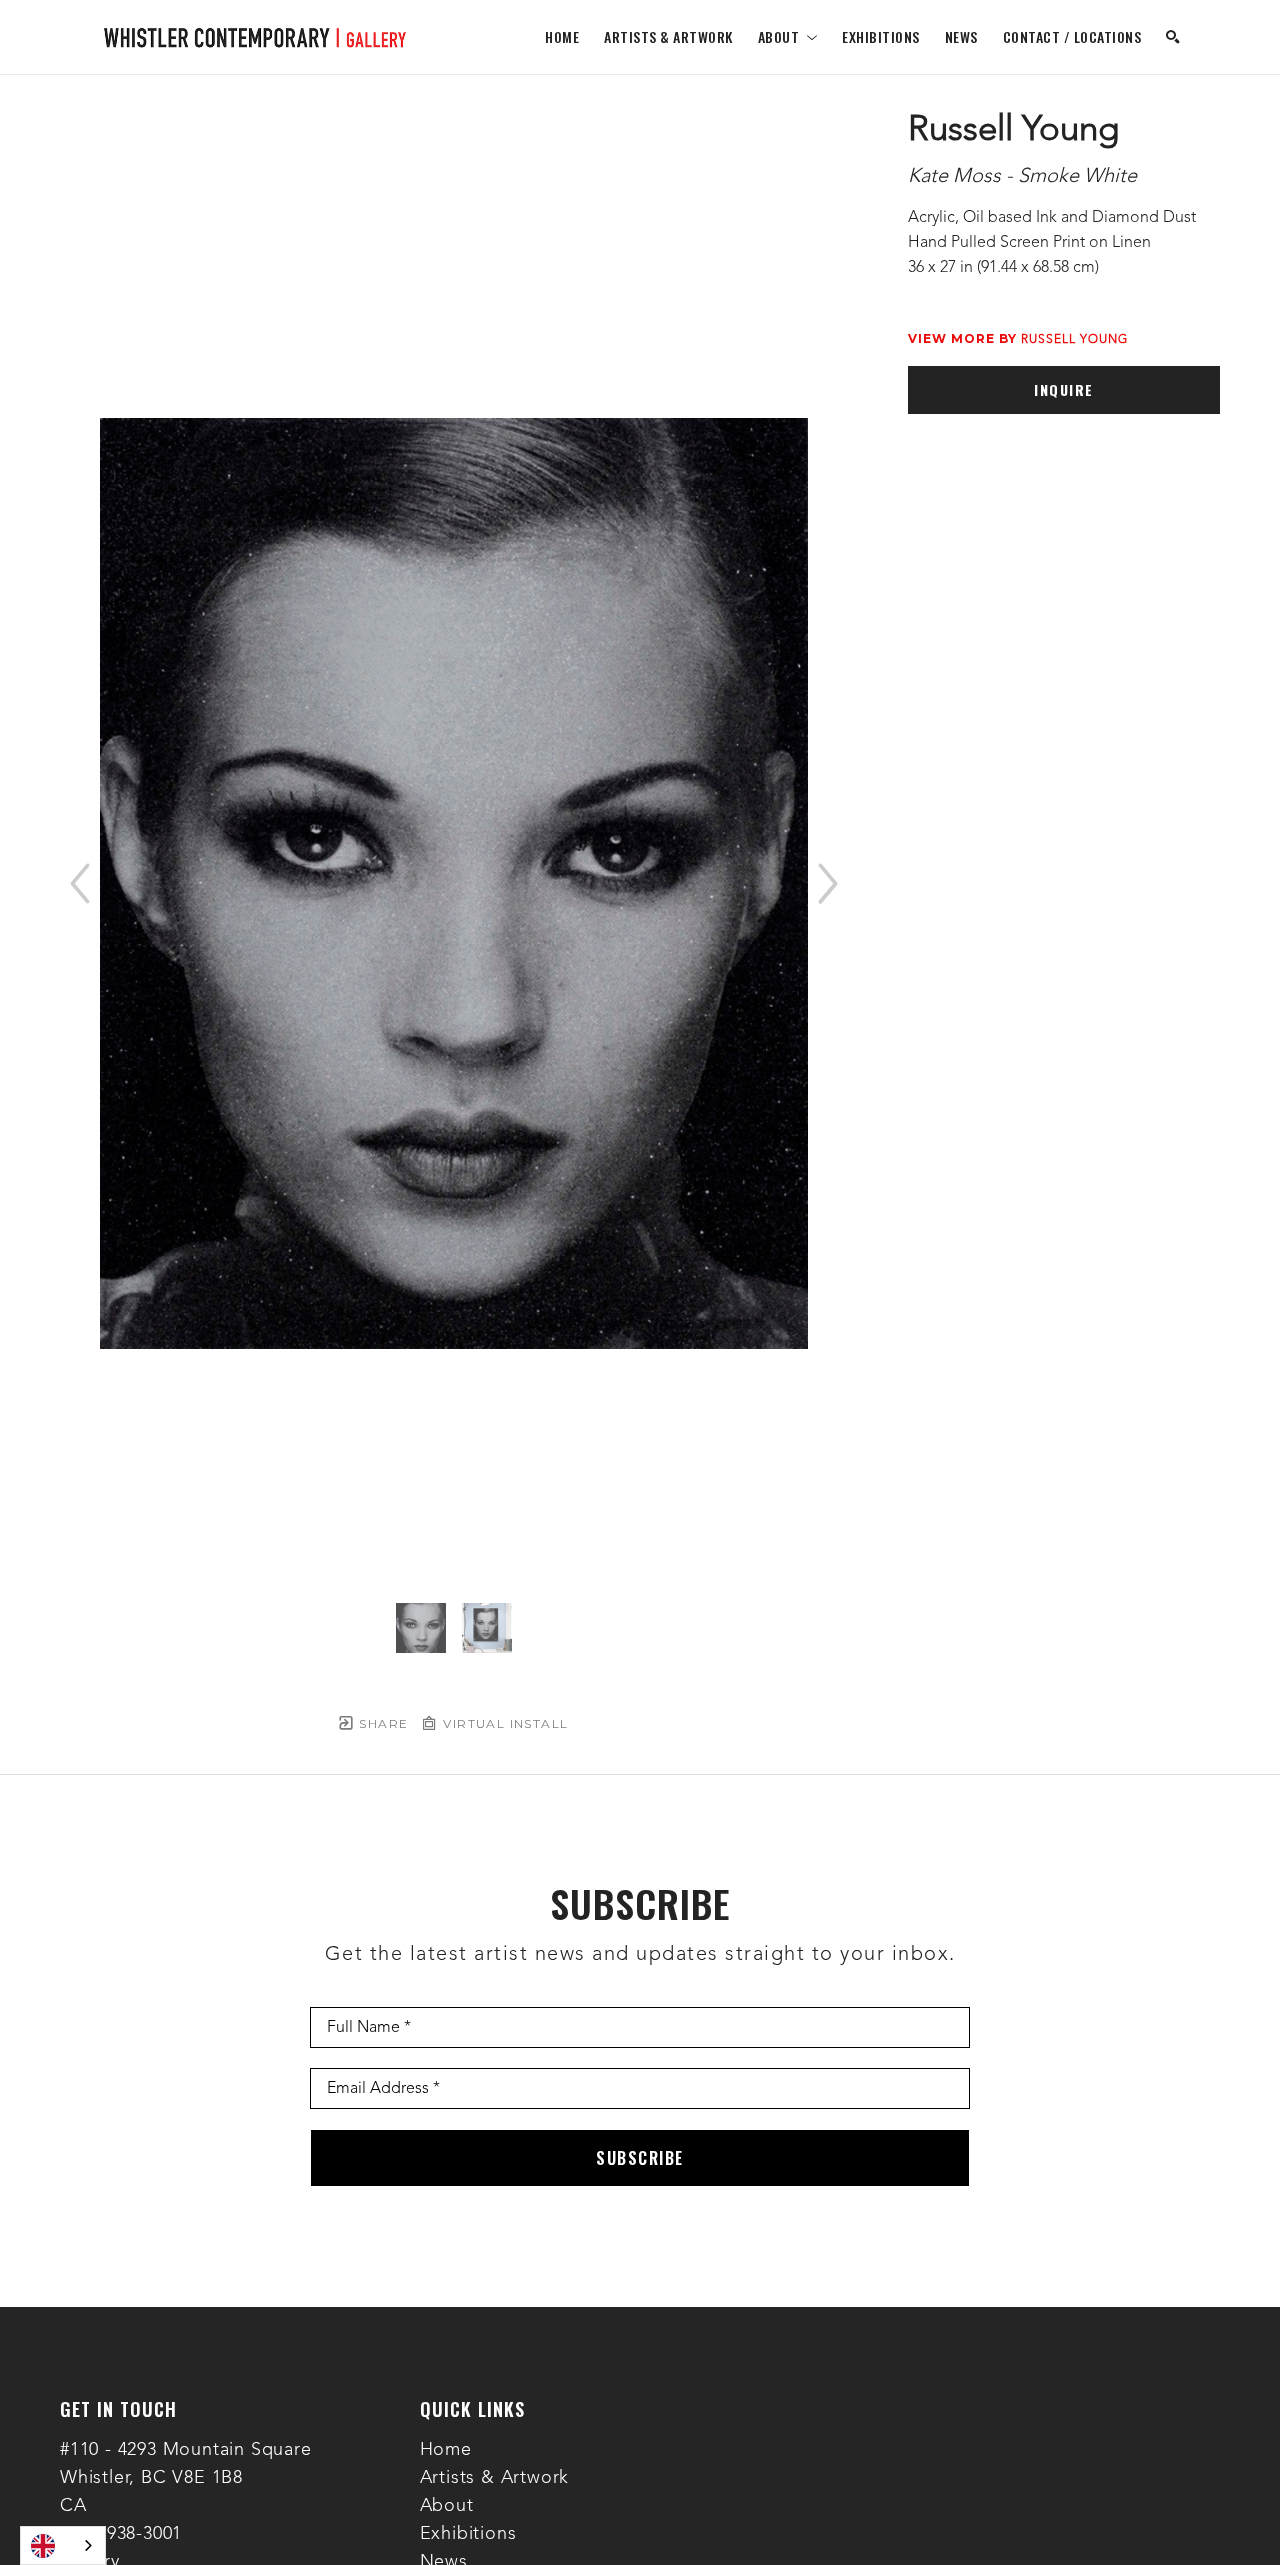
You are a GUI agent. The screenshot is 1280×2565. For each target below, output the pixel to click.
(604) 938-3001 (121, 2534)
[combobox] (63, 2545)
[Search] (1173, 37)
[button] (788, 36)
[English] (63, 2545)
